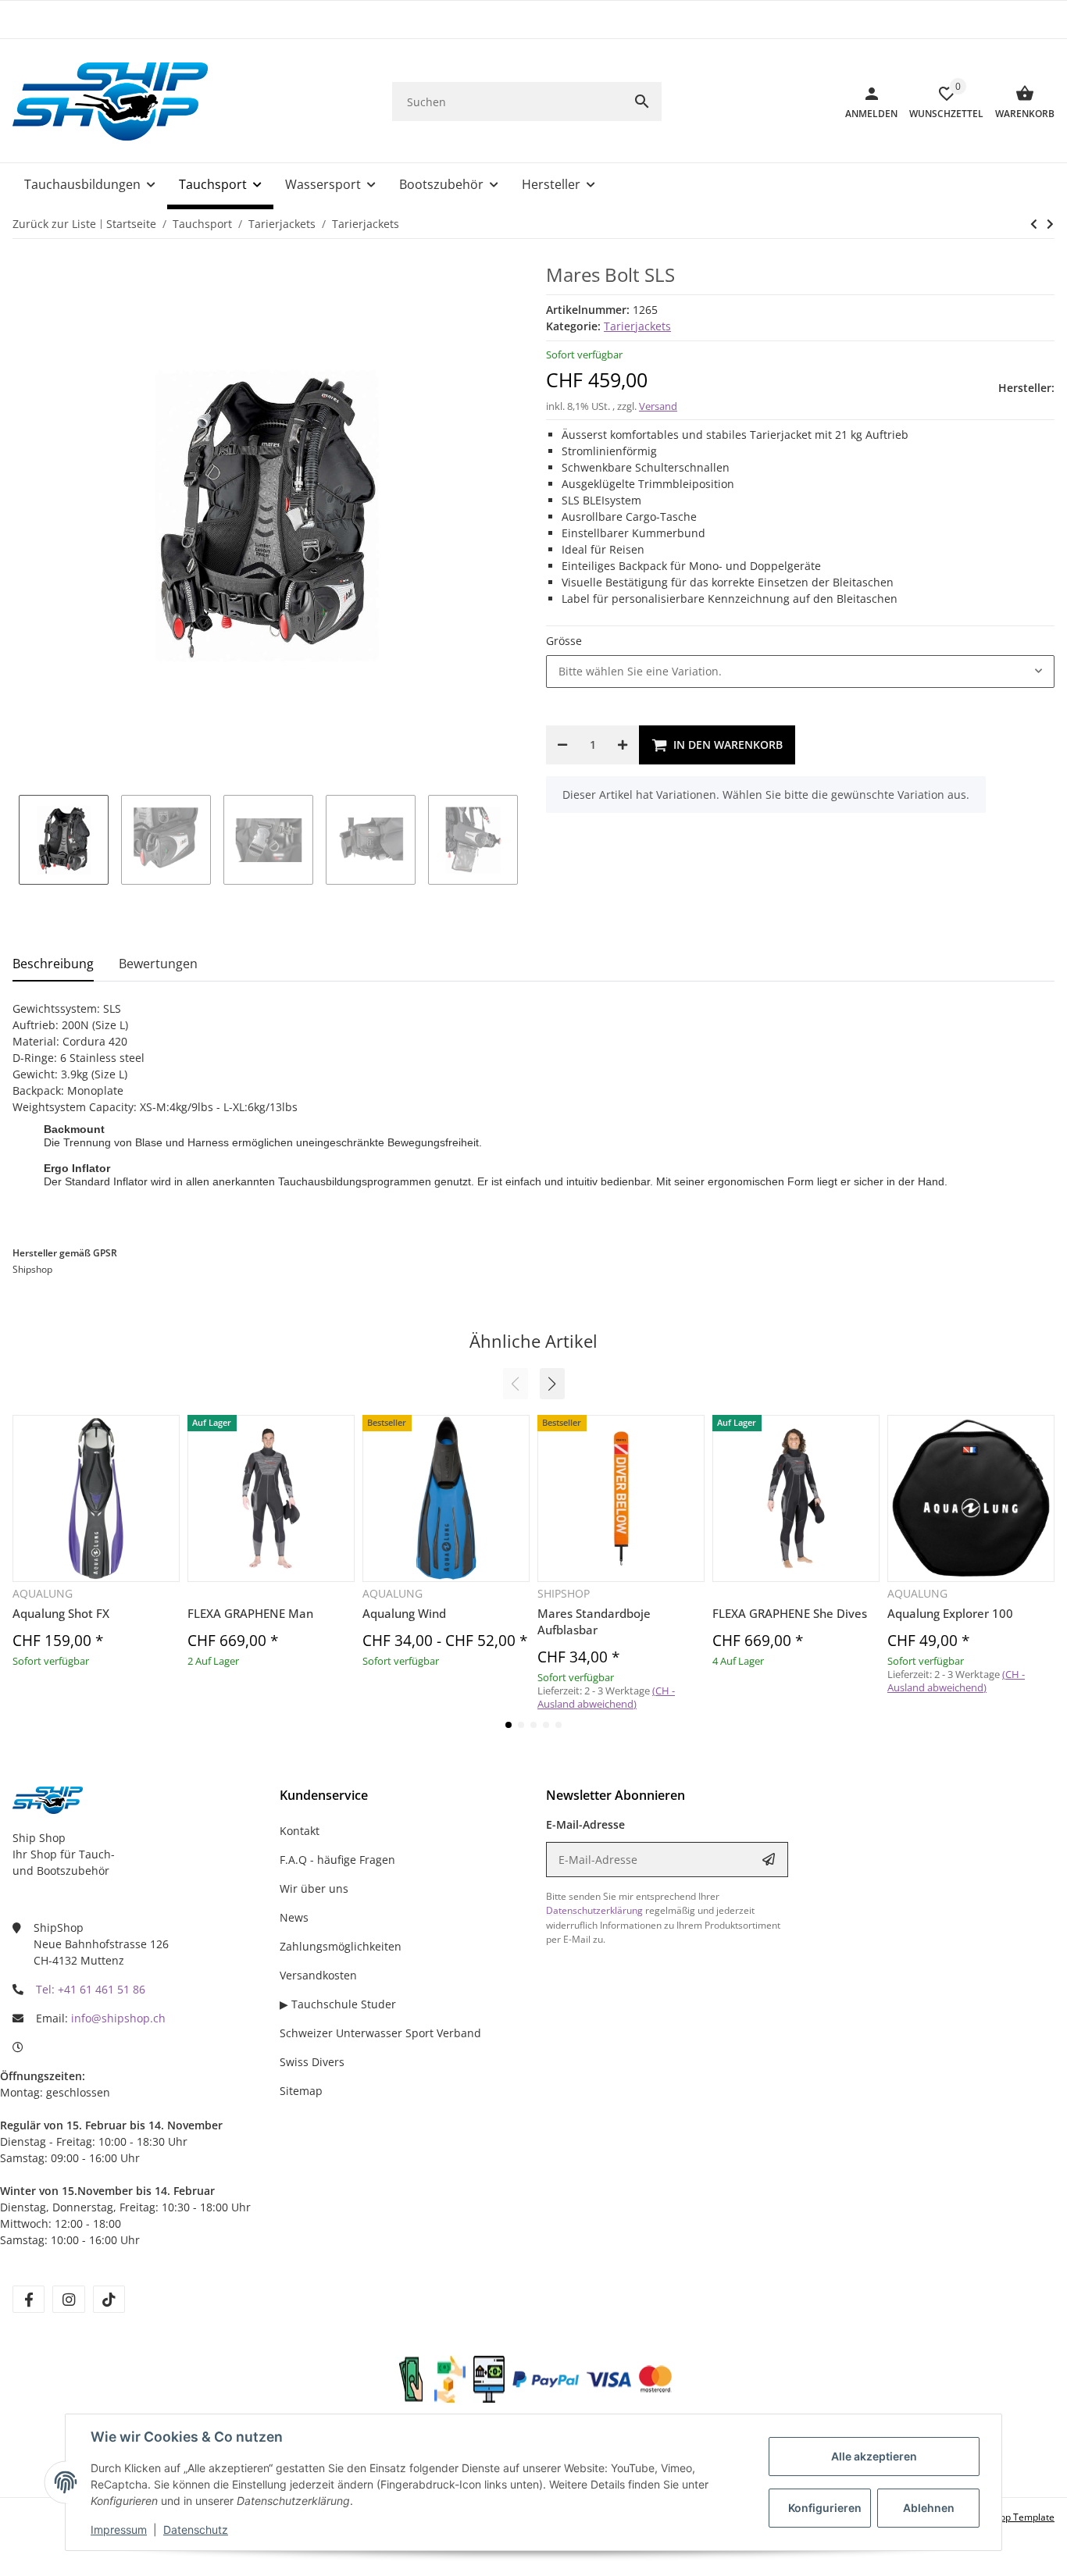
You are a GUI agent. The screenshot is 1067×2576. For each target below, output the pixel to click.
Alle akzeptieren (874, 2456)
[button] (552, 1384)
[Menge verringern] (562, 745)
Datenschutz (196, 2530)
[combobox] (800, 672)
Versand (658, 406)
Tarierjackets (637, 326)
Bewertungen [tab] (158, 964)
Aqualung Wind (404, 1613)
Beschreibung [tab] (53, 964)
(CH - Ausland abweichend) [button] (606, 1697)
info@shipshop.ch (118, 2018)
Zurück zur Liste (54, 224)
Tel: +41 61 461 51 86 (91, 1989)
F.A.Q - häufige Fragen (337, 1860)
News (294, 1917)
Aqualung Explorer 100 (950, 1613)
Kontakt (300, 1831)
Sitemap (301, 2091)
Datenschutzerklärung (594, 1910)
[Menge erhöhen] (623, 745)
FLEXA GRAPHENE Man (250, 1613)
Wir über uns (314, 1888)
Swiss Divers (312, 2062)
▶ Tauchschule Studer (338, 2004)
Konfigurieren (825, 2508)
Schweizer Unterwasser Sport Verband (380, 2033)
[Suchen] (642, 102)
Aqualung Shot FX (61, 1613)
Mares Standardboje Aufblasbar (594, 1621)
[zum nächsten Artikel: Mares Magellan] (1034, 224)
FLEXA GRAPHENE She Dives (790, 1613)
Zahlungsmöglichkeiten (341, 1946)
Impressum (119, 2530)
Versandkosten (318, 1975)
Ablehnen (929, 2508)
